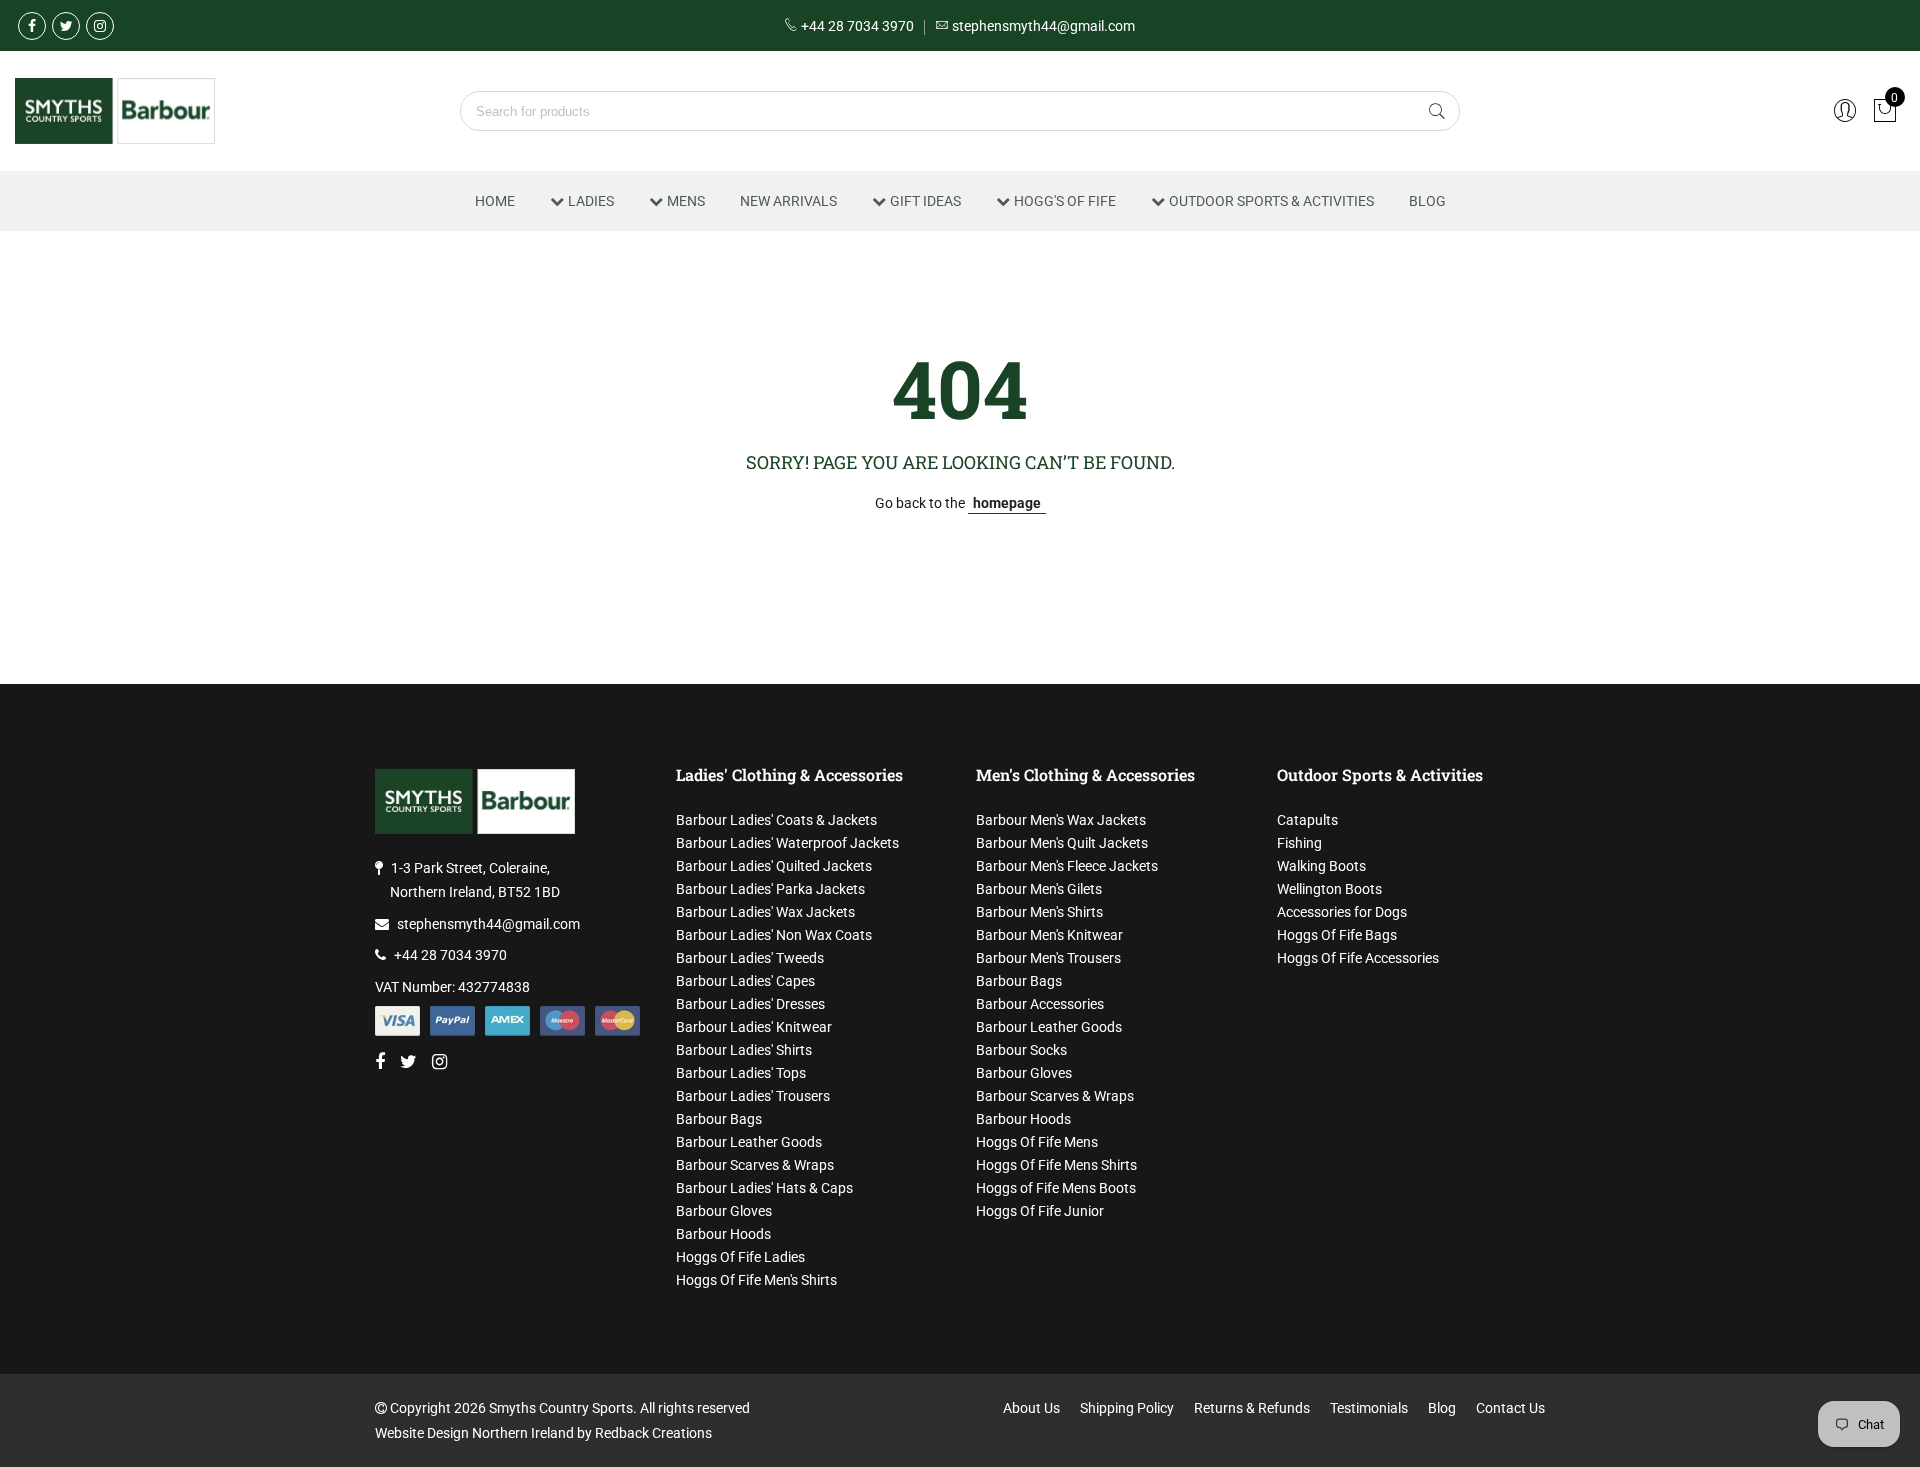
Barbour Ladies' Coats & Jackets (776, 820)
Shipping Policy (1127, 1408)
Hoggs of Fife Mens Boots (1056, 1188)
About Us (1031, 1408)
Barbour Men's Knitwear (1049, 935)
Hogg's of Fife (1065, 201)
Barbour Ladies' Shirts (744, 1050)
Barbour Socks (1021, 1050)
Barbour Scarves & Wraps (755, 1165)
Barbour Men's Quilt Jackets (1062, 843)
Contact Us (1510, 1408)
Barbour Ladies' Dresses (750, 1004)
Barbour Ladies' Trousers (753, 1096)
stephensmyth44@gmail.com (488, 924)
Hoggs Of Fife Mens (1037, 1142)
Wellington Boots (1329, 889)
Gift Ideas (925, 201)
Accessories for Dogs (1342, 912)
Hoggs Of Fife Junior (1040, 1211)
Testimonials (1369, 1408)
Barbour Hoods (723, 1234)
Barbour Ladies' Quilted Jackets (774, 866)
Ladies (591, 201)
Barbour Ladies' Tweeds (750, 958)
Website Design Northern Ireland (474, 1433)
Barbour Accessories (1040, 1004)
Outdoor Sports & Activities (1271, 201)
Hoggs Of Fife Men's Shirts (756, 1280)
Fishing (1299, 843)
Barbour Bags (719, 1119)
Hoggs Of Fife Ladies (740, 1257)
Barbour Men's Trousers (1048, 958)
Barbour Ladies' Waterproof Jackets (787, 843)
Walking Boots (1321, 866)
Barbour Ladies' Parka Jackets (770, 889)
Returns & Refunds (1252, 1408)
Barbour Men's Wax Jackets (1061, 820)
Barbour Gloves (724, 1211)
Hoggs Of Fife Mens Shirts (1056, 1165)
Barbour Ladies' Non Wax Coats (774, 935)
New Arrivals (788, 201)
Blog (1427, 201)
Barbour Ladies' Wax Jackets (765, 912)
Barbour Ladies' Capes (745, 981)
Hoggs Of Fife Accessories (1358, 958)
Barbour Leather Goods (749, 1142)
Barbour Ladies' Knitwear (754, 1027)
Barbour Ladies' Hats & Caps (764, 1188)
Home (495, 201)
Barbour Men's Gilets (1039, 889)
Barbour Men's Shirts (1039, 912)
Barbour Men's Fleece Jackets (1067, 866)
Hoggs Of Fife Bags (1337, 935)
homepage (1007, 503)
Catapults (1307, 820)
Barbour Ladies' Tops (741, 1073)
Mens (686, 201)
